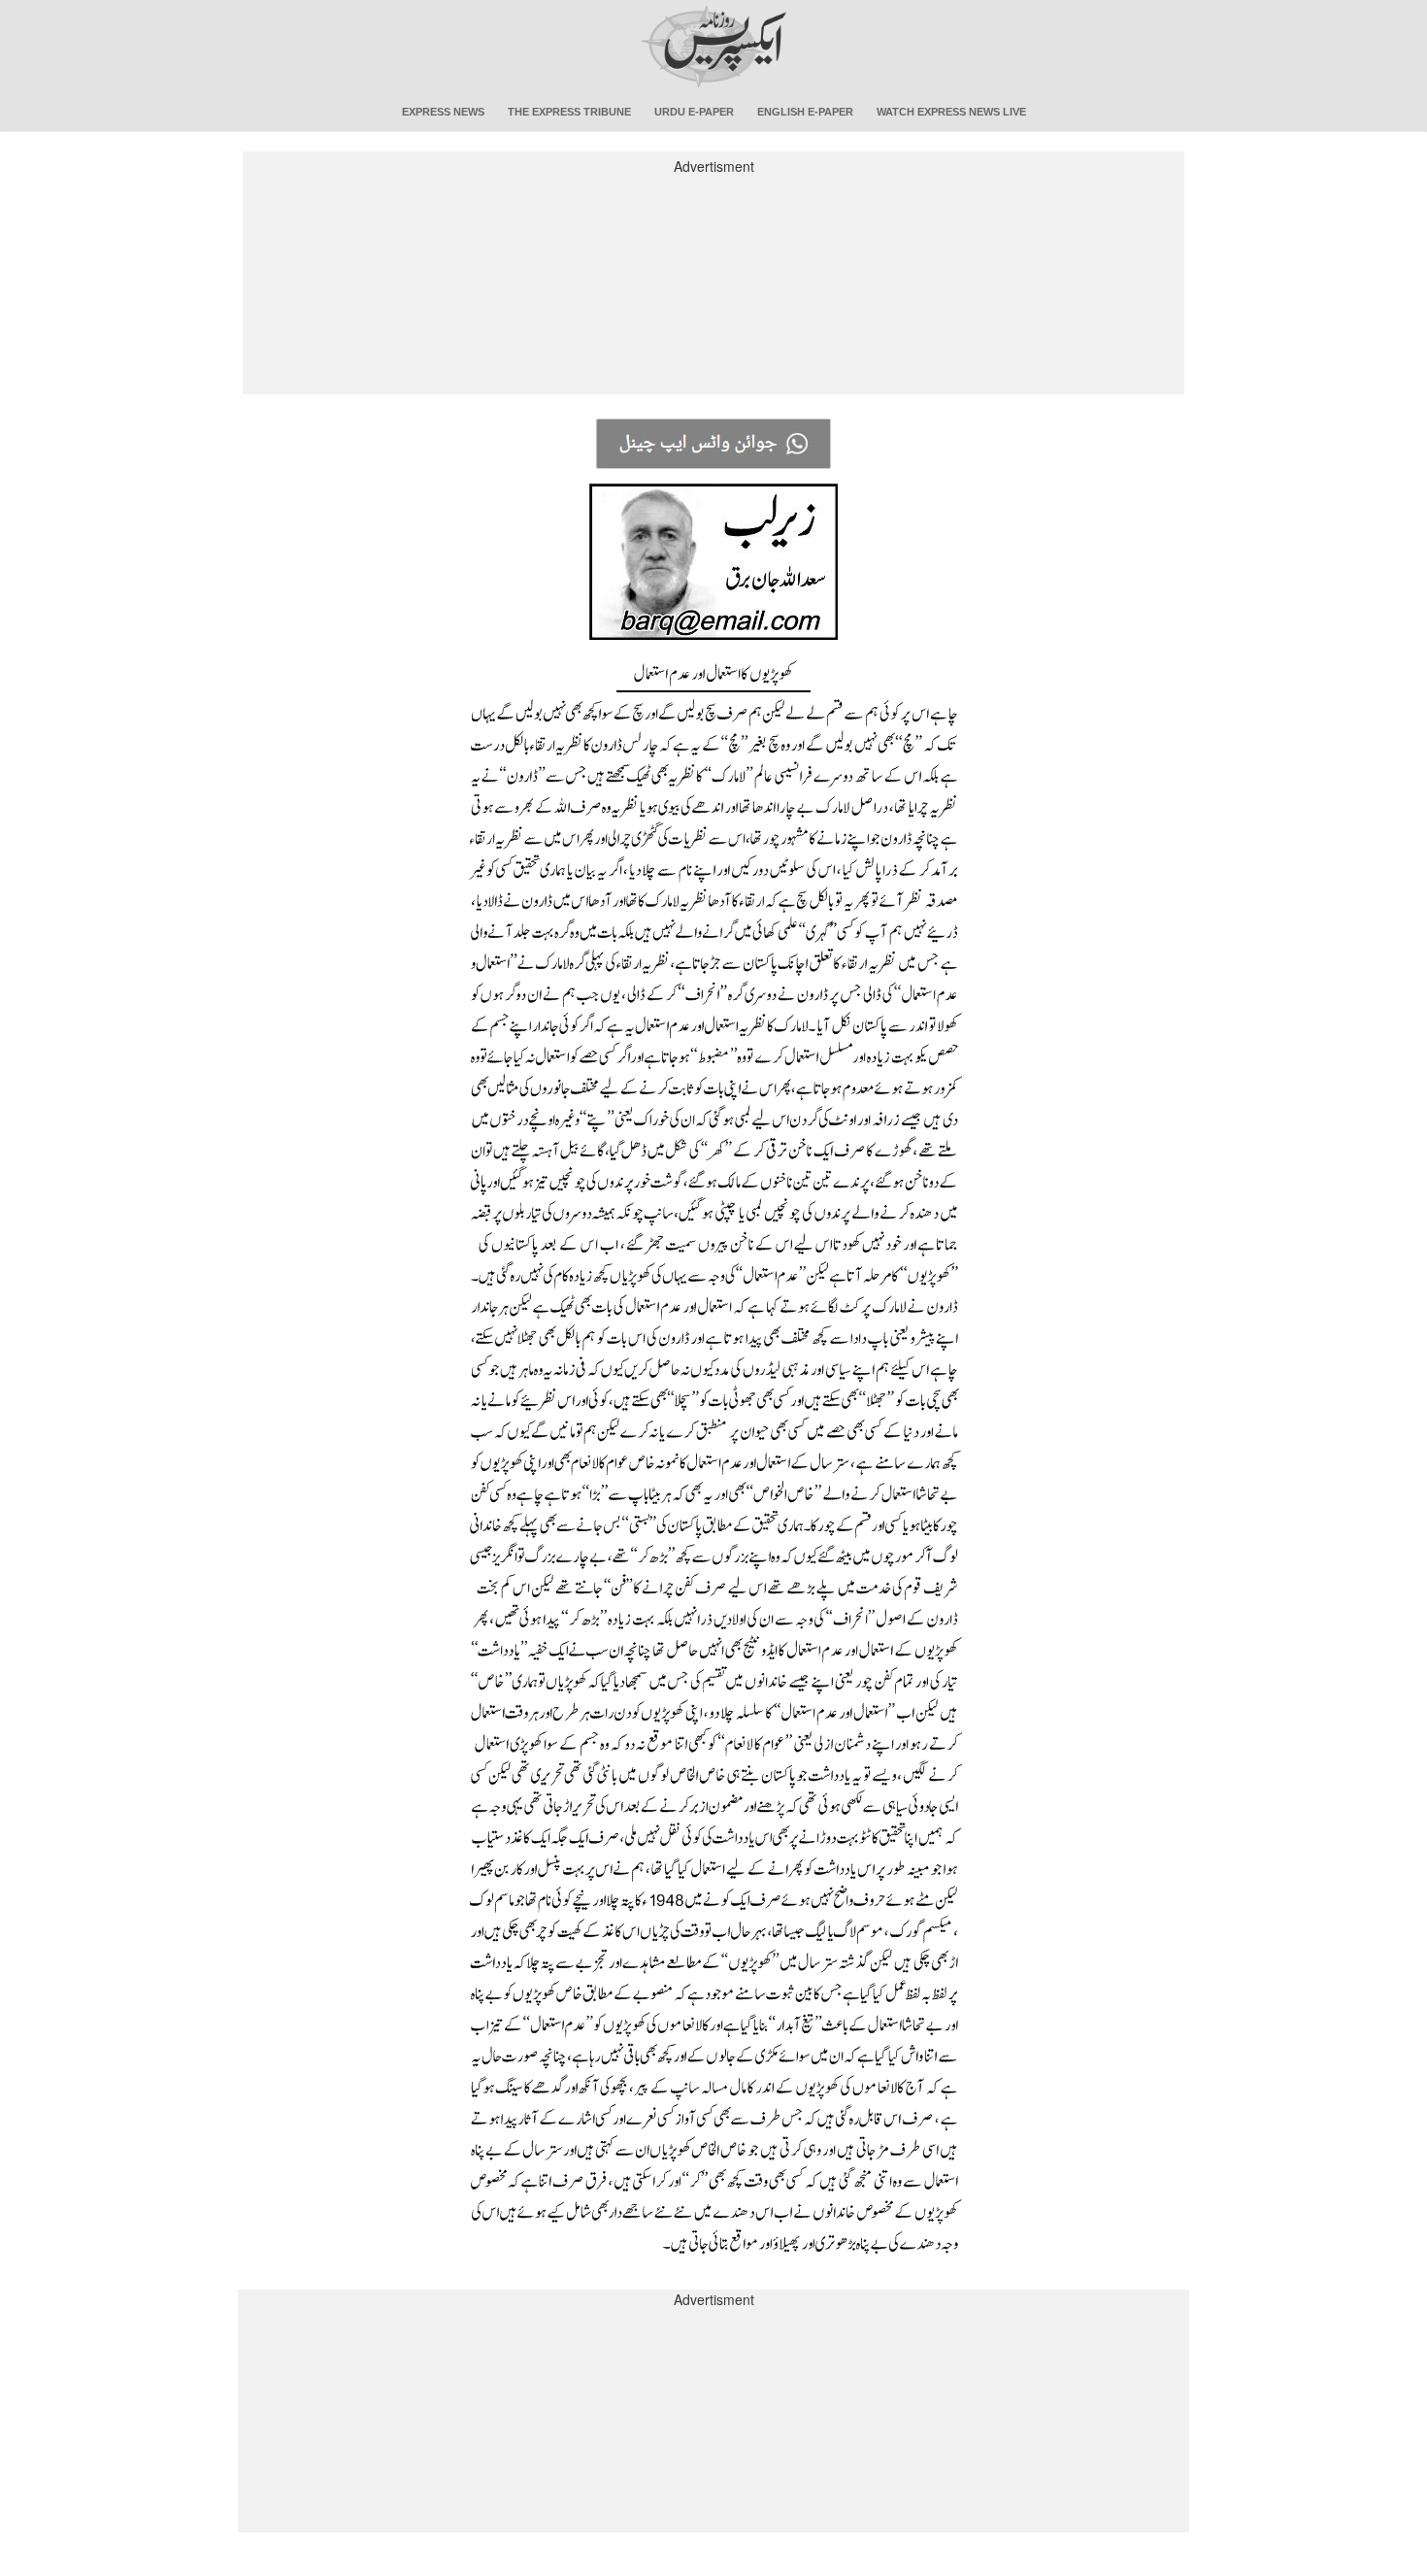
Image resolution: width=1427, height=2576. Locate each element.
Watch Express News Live (951, 112)
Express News (443, 112)
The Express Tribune (569, 112)
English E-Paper (805, 112)
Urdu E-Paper (694, 112)
